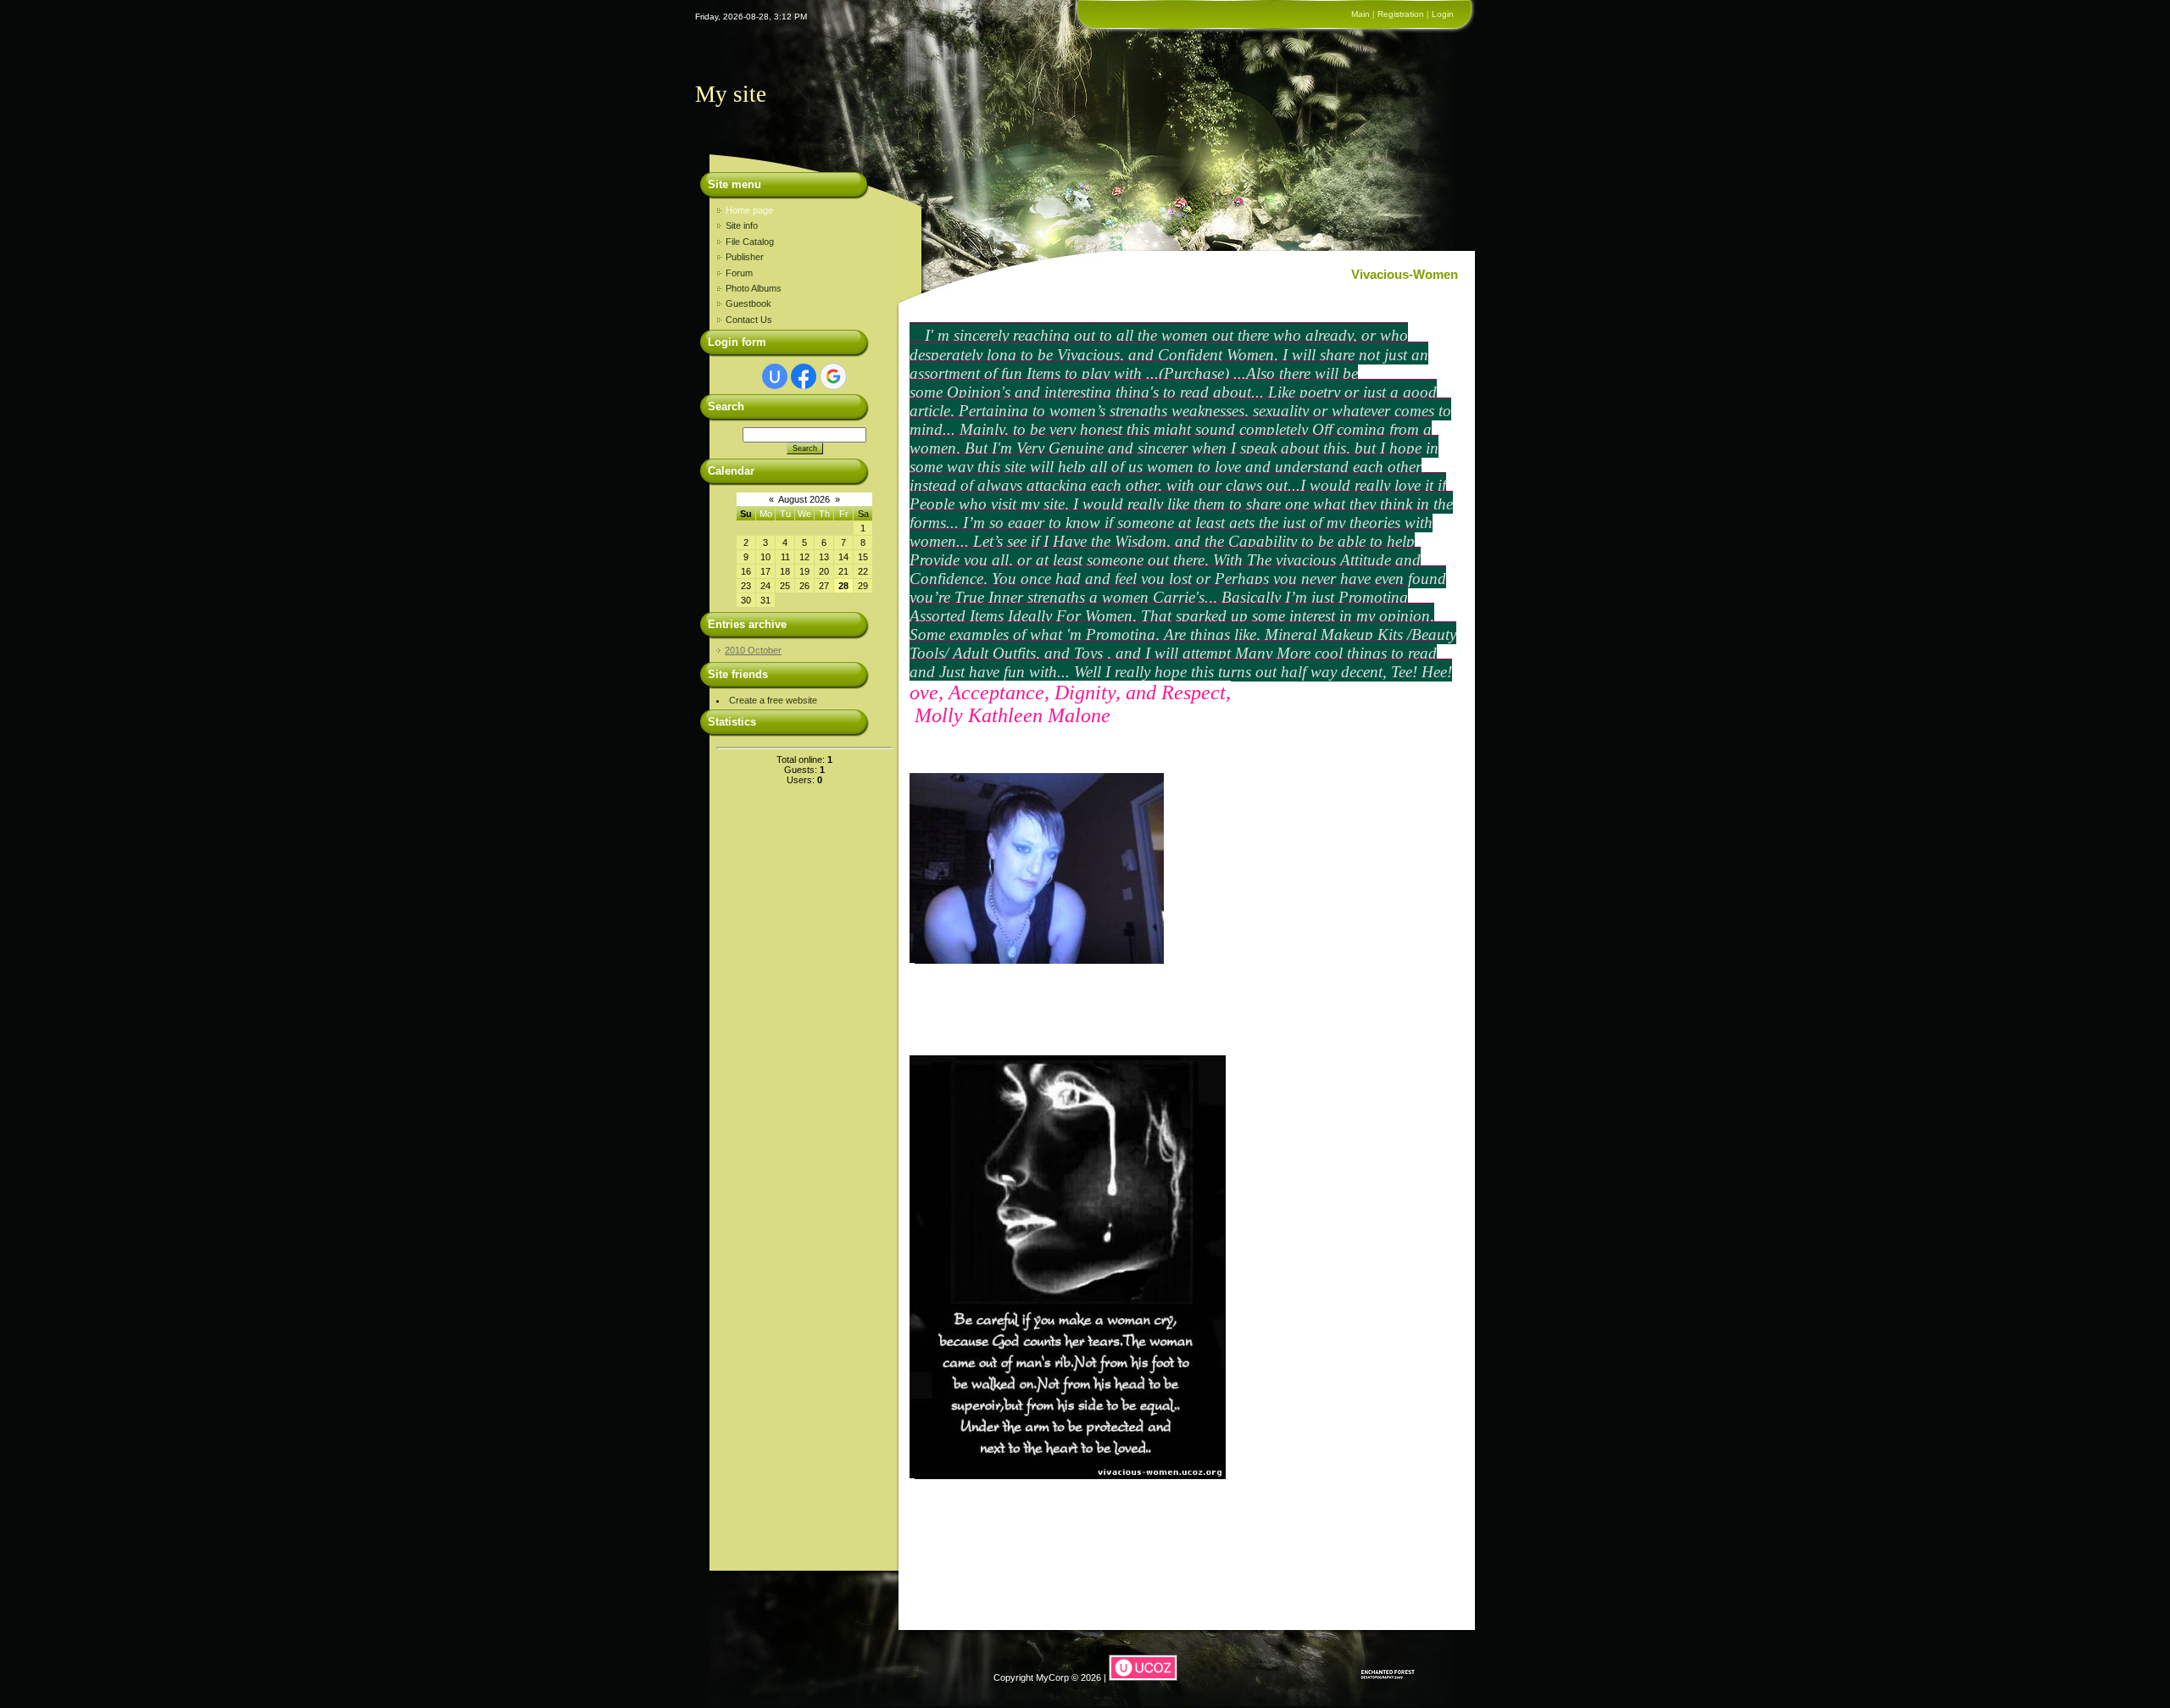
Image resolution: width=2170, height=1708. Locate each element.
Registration (1401, 14)
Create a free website (773, 700)
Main (1360, 14)
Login (1443, 14)
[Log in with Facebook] (804, 376)
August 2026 (804, 499)
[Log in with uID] (775, 376)
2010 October (753, 650)
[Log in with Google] (833, 376)
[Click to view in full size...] (1037, 957)
